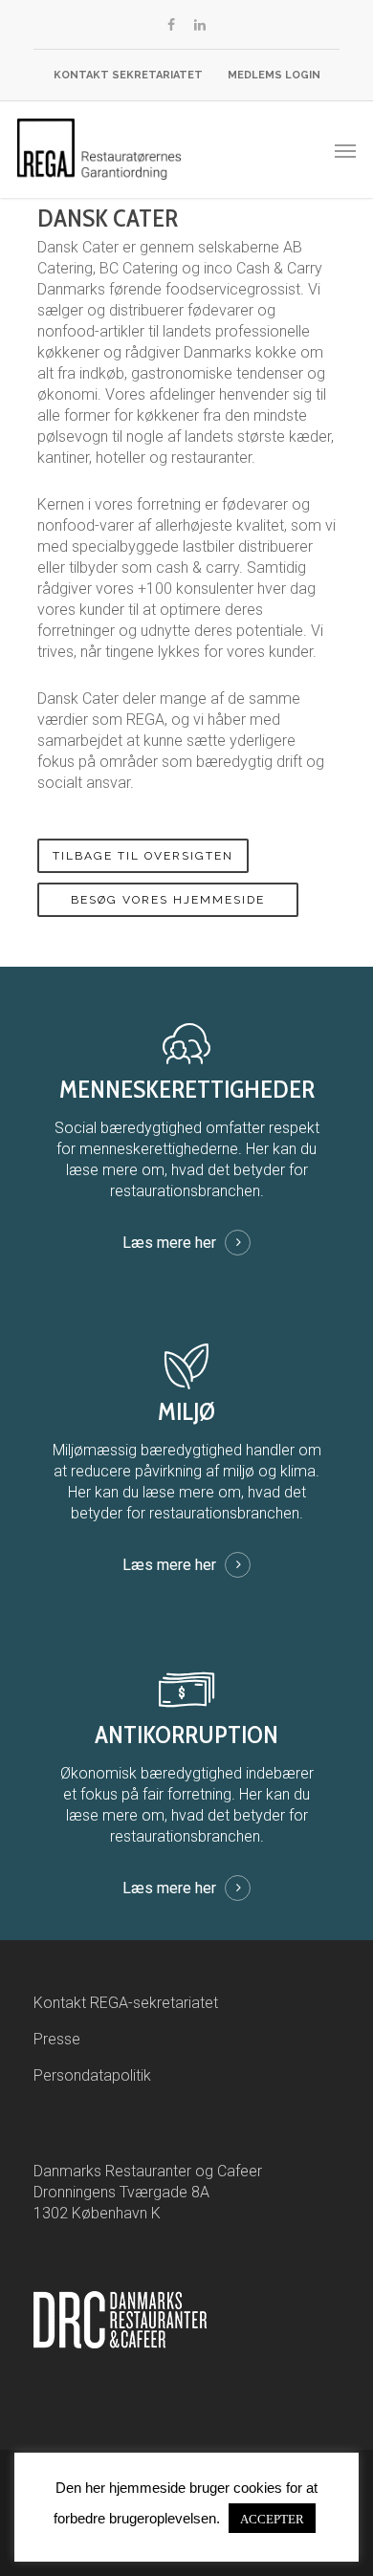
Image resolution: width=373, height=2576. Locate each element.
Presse (57, 2039)
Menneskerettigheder (187, 1089)
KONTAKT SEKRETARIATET (128, 75)
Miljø (186, 1411)
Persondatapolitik (92, 2075)
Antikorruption (186, 1735)
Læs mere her (169, 1243)
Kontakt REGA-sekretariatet (126, 2003)
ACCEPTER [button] (272, 2518)
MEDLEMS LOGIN (274, 75)
